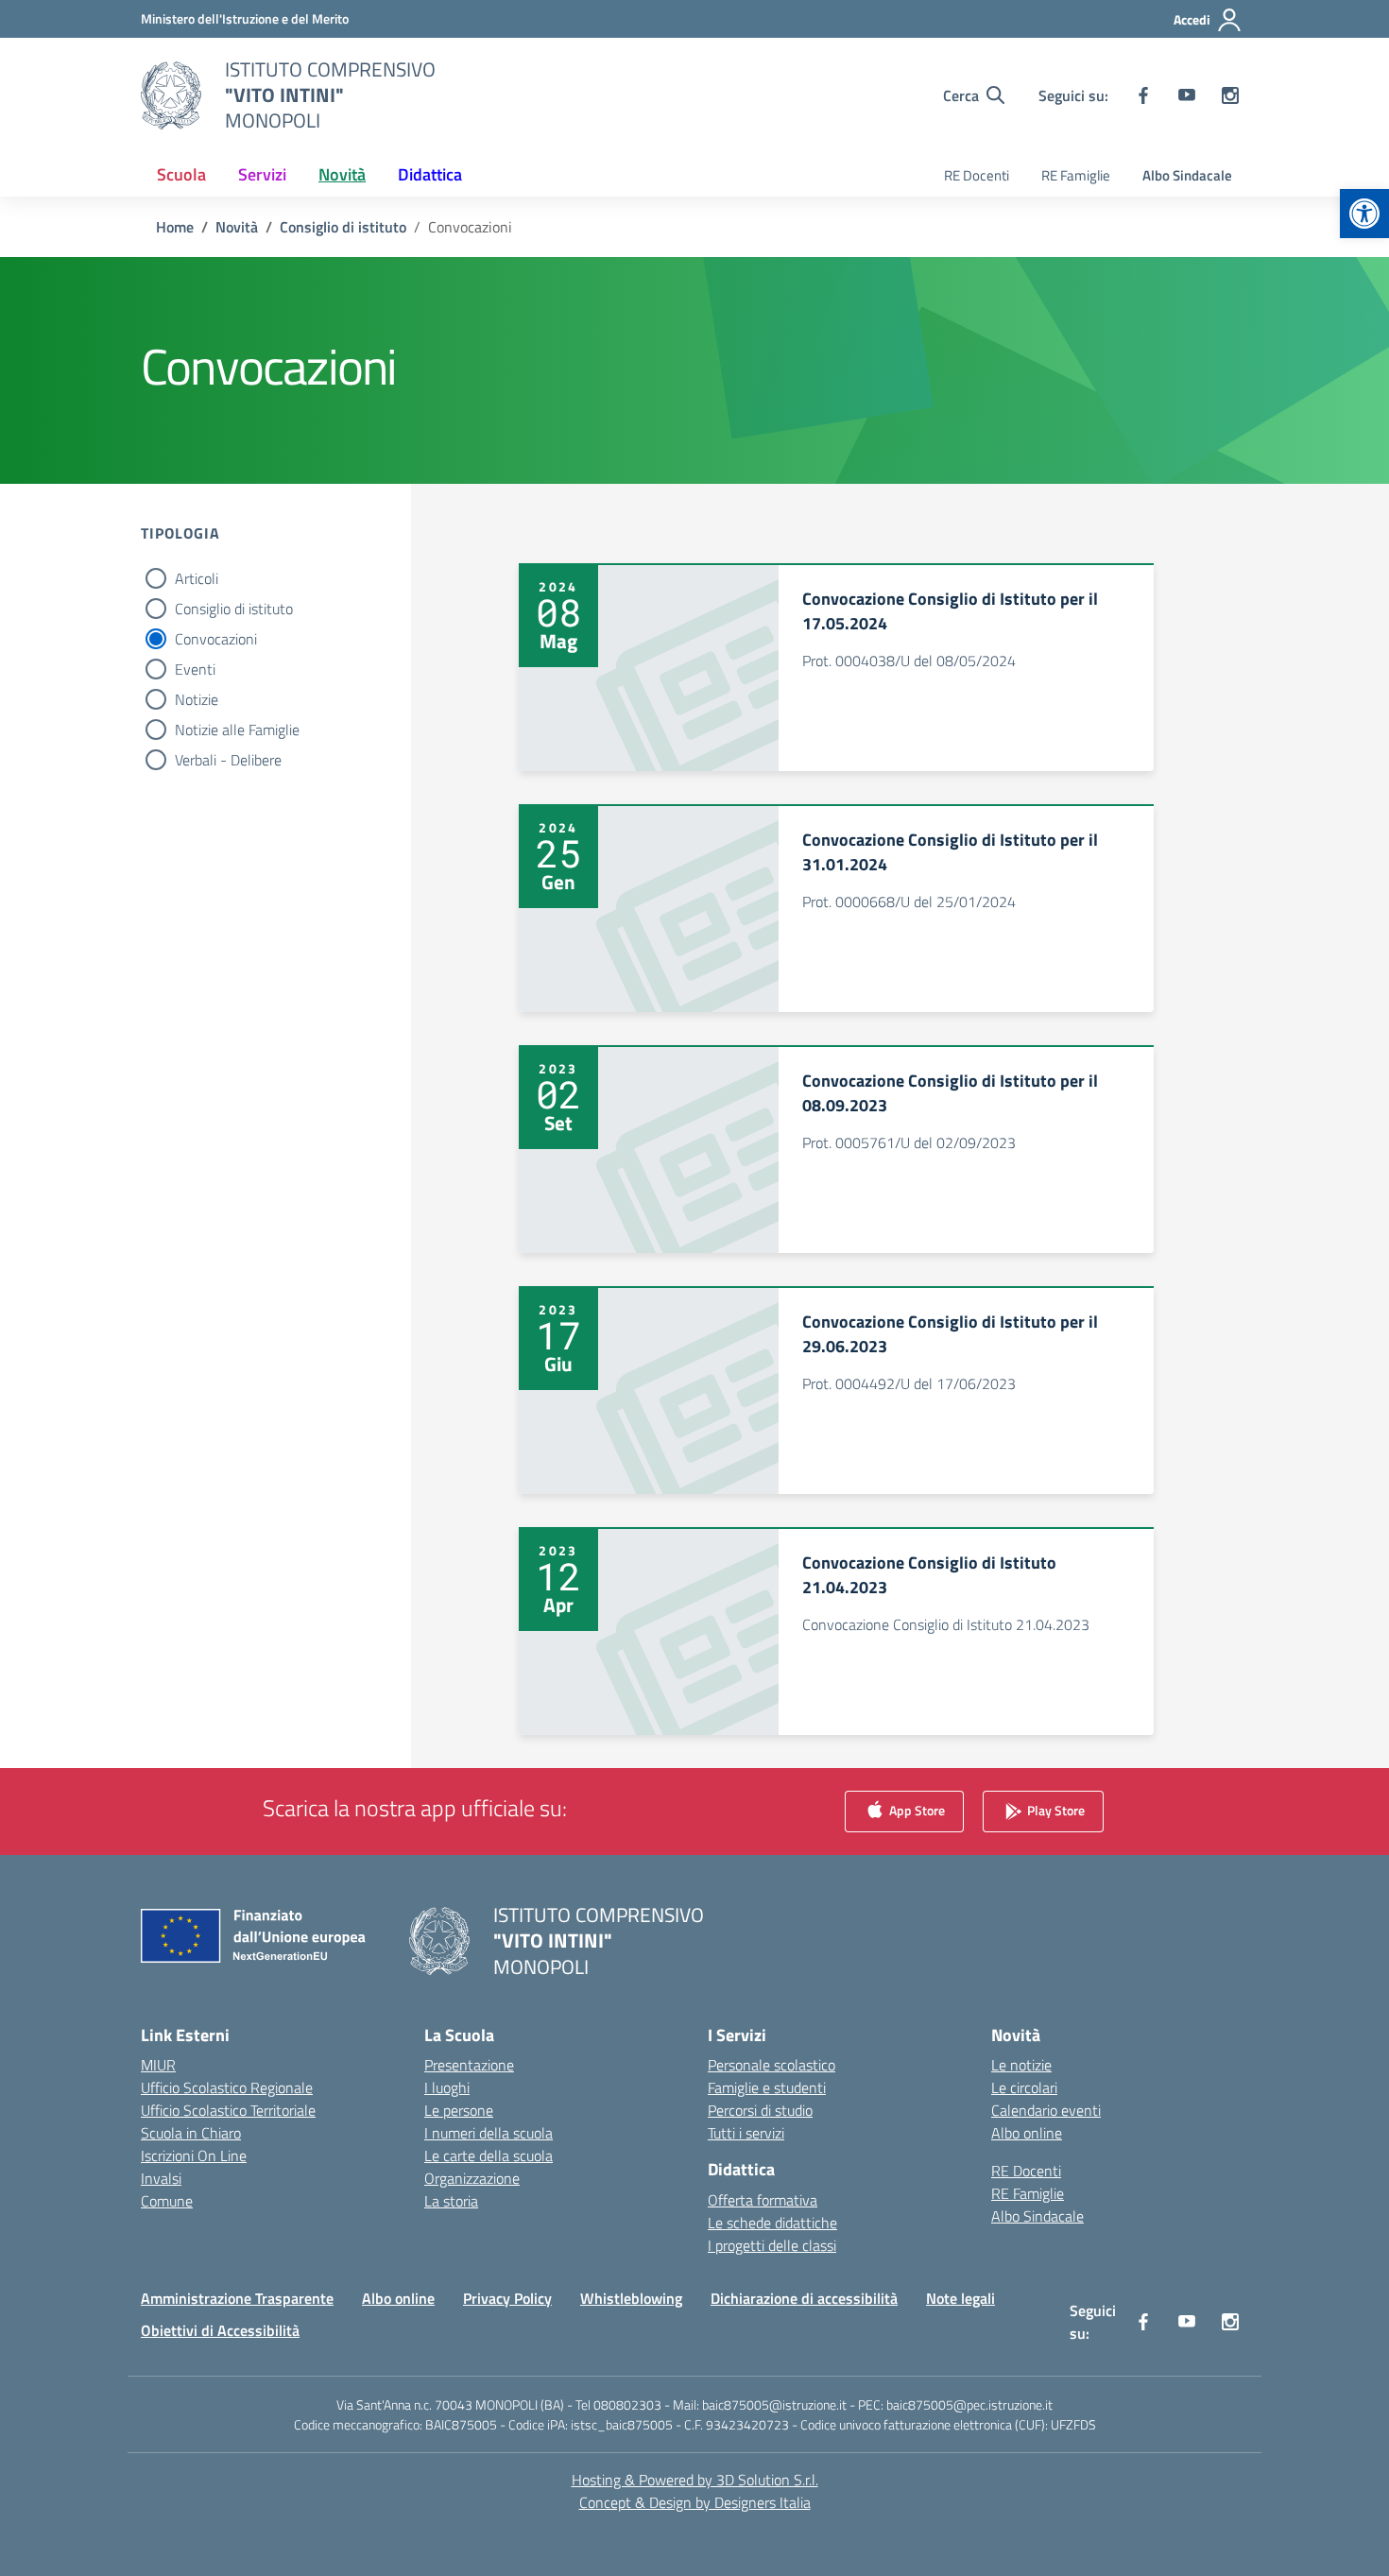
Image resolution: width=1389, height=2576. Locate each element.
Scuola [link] (181, 174)
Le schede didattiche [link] (772, 2223)
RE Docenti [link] (977, 175)
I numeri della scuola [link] (489, 2133)
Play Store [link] (1055, 1810)
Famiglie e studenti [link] (767, 2087)
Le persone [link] (459, 2110)
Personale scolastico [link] (772, 2065)
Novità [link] (342, 174)
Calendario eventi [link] (1046, 2110)
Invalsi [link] (161, 2178)
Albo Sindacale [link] (1187, 175)
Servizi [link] (262, 174)
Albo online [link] (1027, 2133)
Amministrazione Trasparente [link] (237, 2298)
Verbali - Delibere (228, 760)
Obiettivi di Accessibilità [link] (220, 2330)
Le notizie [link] (1021, 2065)
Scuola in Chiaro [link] (191, 2133)
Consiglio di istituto (234, 609)
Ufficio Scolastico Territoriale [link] (228, 2110)
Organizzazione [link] (472, 2178)
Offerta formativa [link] (763, 2200)
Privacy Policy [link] (507, 2298)
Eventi (195, 669)
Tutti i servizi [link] (746, 2133)
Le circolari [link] (1024, 2087)
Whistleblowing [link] (631, 2298)
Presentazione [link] (469, 2065)
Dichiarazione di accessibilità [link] (804, 2298)
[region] (1143, 2394)
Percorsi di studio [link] (760, 2110)
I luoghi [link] (447, 2087)
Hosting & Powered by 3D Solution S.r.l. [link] (695, 2480)
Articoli (197, 578)
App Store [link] (916, 1810)
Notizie (197, 699)
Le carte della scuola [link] (489, 2155)
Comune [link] (167, 2201)
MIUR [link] (158, 2065)
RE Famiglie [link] (1076, 175)
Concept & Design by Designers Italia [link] (695, 2502)
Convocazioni (216, 639)
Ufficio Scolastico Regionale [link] (227, 2087)
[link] (1364, 214)
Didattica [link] (430, 174)
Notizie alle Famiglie (237, 730)
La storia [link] (451, 2201)
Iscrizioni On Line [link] (194, 2155)
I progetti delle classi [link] (772, 2245)
